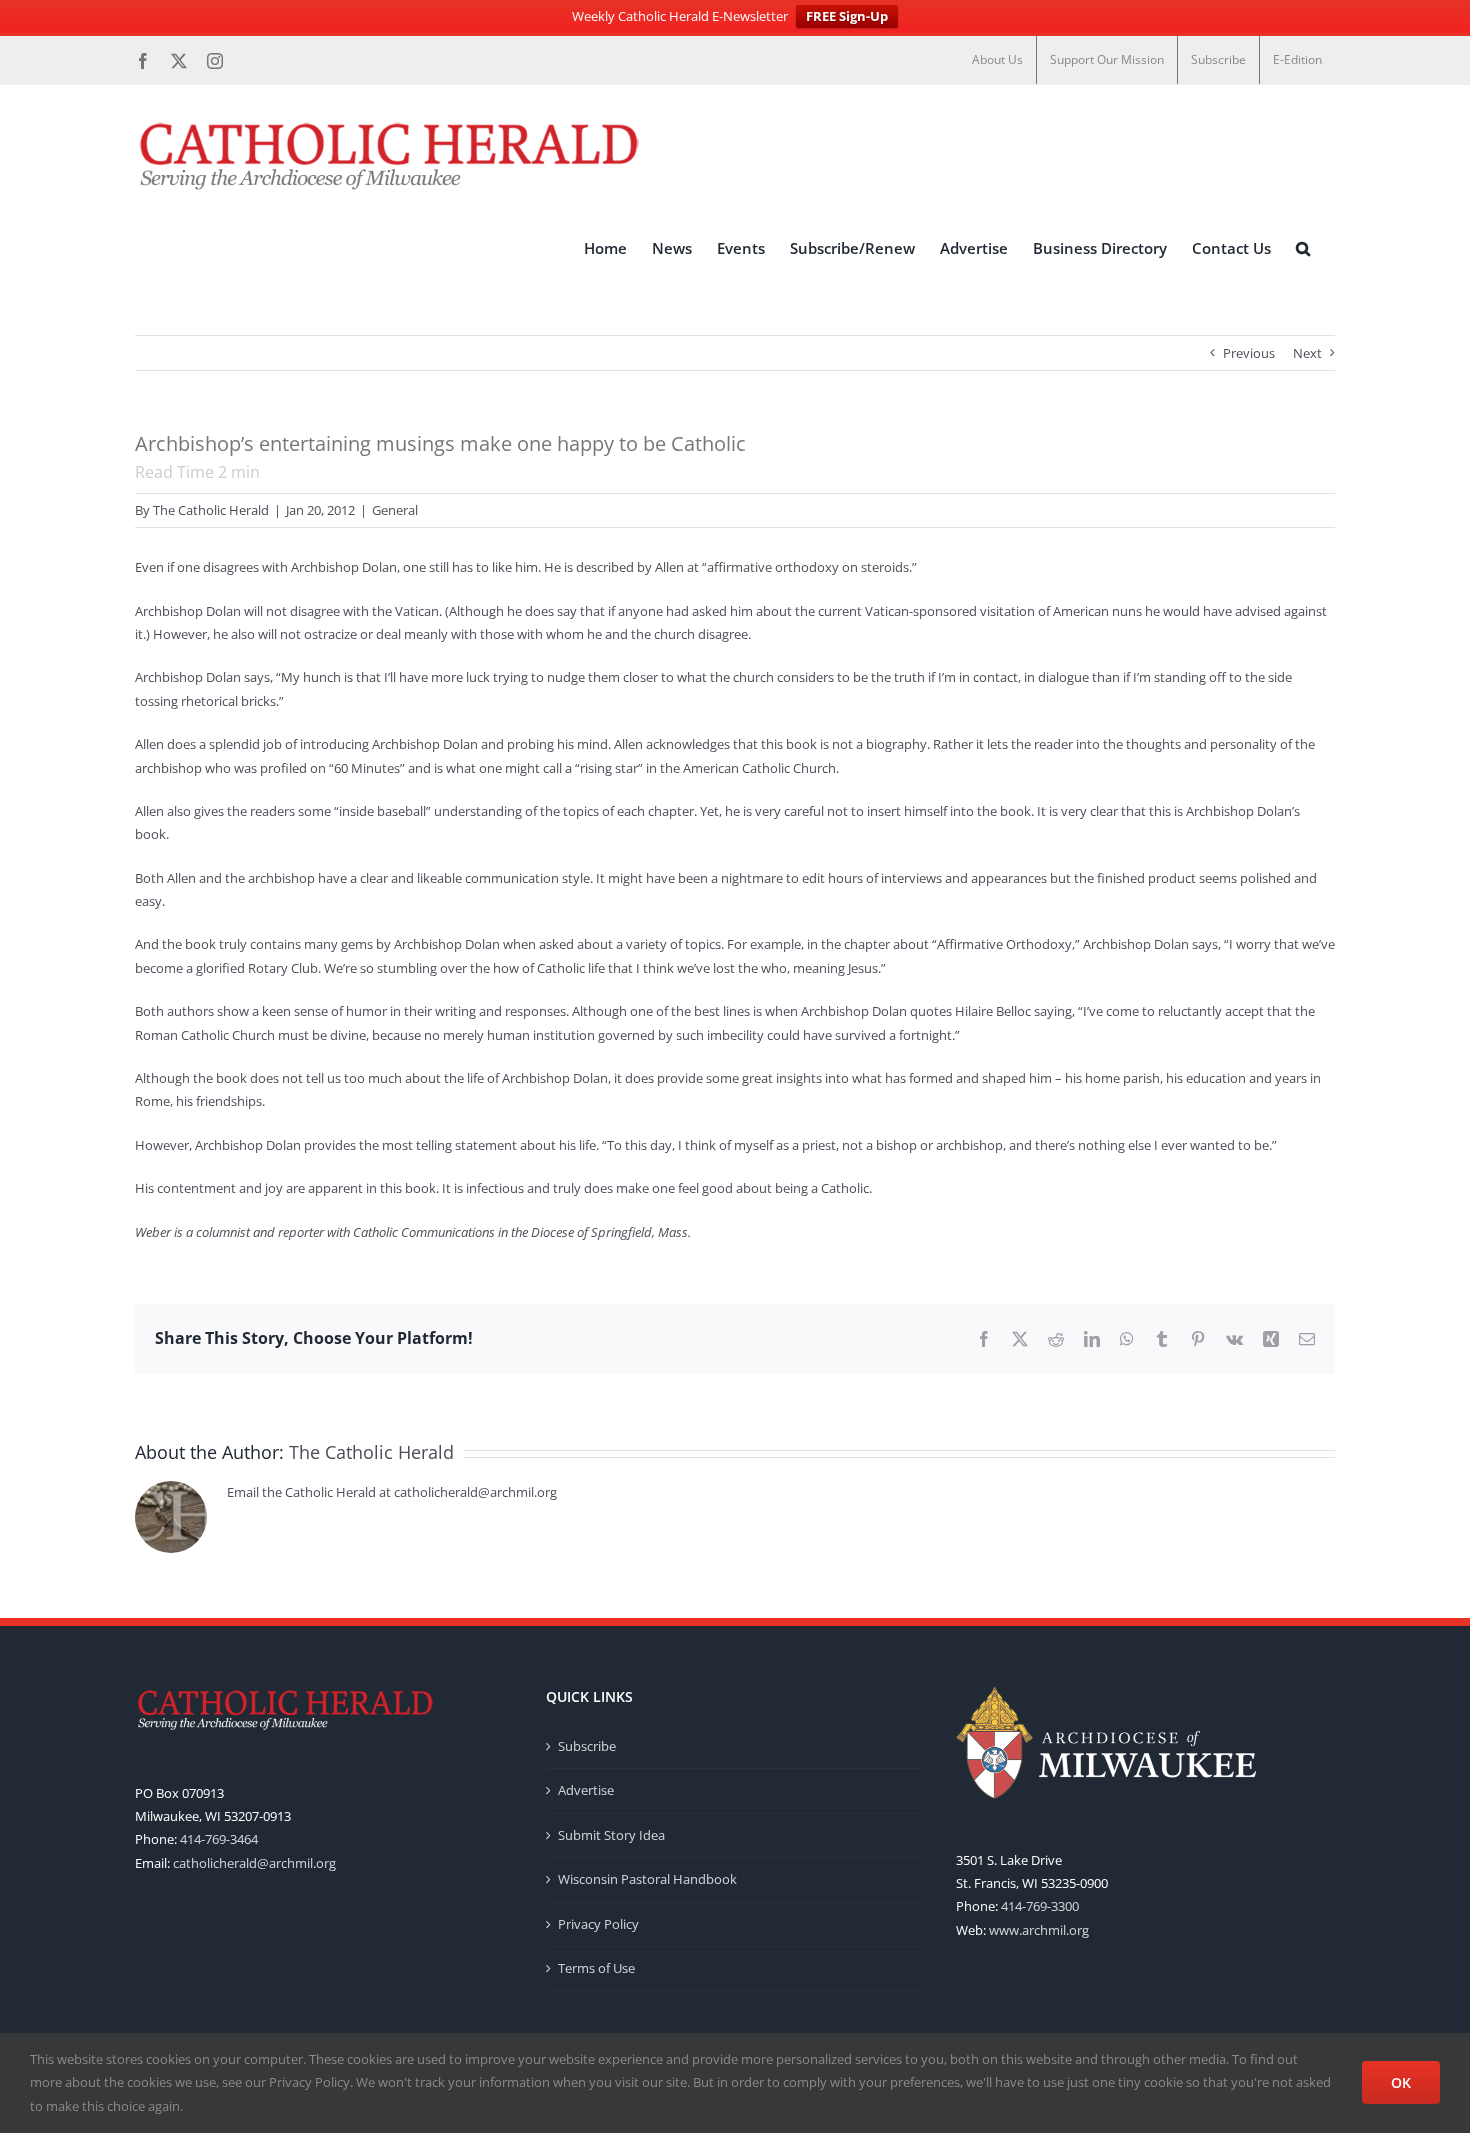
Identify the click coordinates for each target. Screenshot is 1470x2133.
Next (1307, 353)
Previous (1249, 353)
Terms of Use (596, 1968)
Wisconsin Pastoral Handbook (647, 1879)
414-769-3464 (219, 1839)
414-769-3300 (1040, 1906)
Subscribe (587, 1746)
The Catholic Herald (211, 510)
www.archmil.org (1039, 1930)
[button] (1303, 249)
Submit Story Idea (611, 1835)
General (395, 510)
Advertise (586, 1790)
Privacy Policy (598, 1924)
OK (1401, 2082)
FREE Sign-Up (847, 16)
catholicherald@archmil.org (254, 1863)
